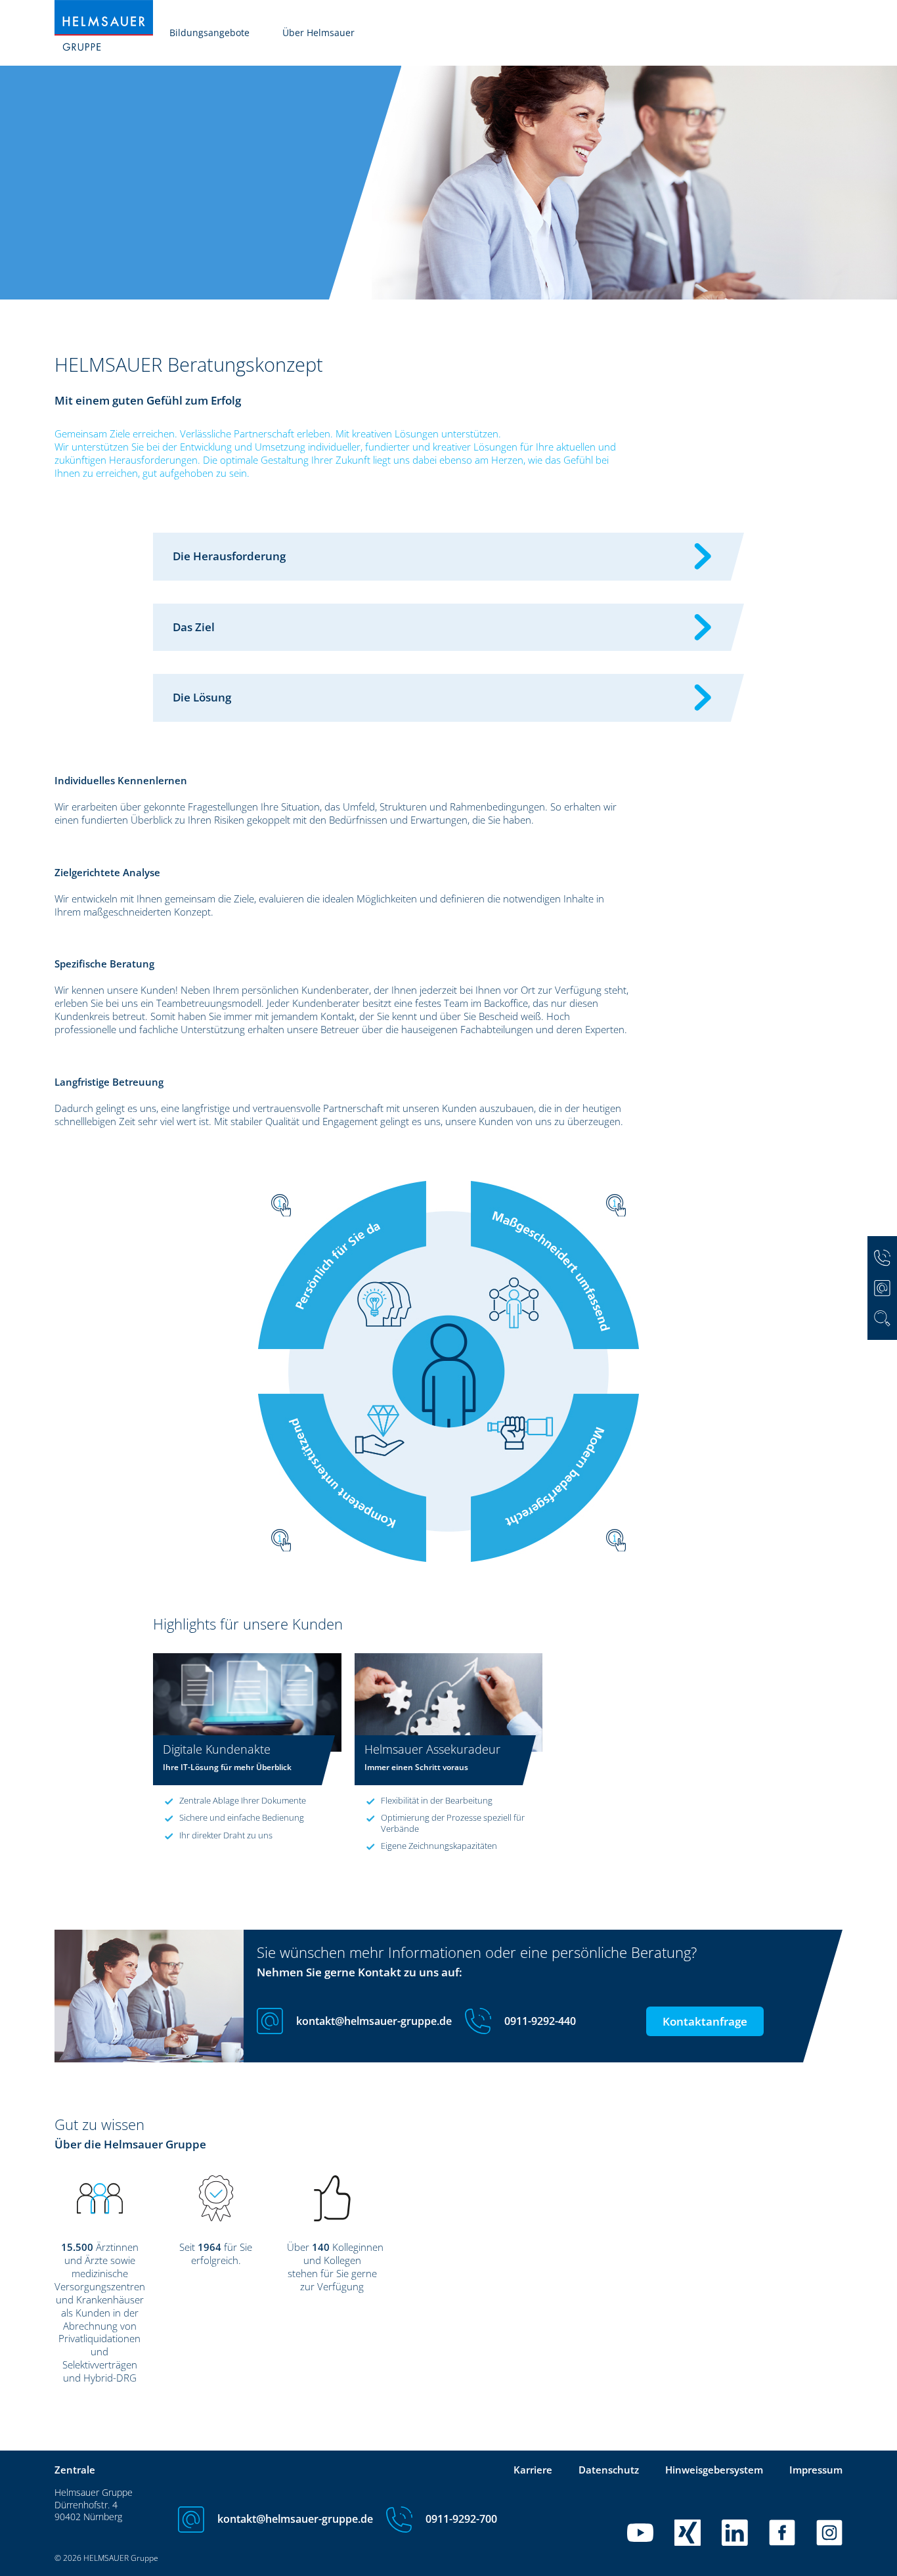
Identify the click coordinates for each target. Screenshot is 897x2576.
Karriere (533, 2470)
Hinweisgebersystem (714, 2470)
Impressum (816, 2470)
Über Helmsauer (318, 33)
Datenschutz (609, 2470)
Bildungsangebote (209, 33)
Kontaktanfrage (705, 2021)
